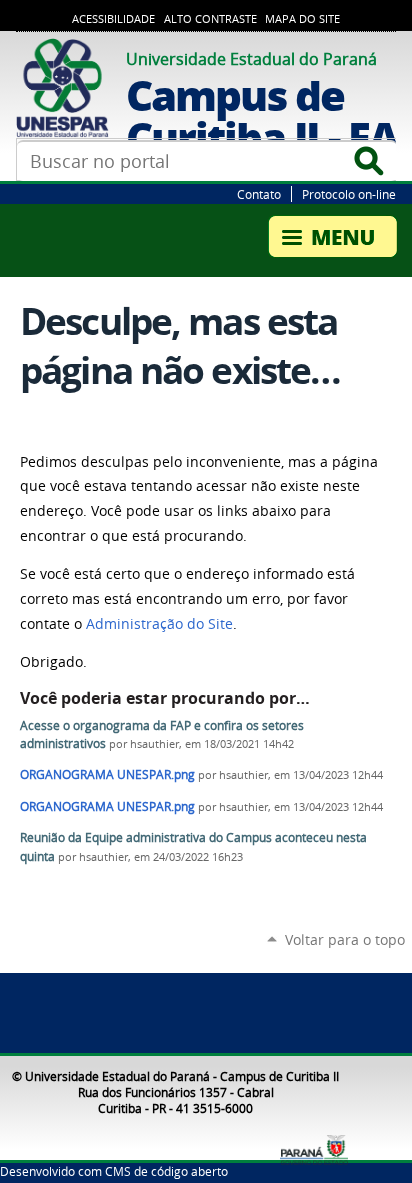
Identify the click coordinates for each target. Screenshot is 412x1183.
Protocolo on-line (349, 194)
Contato (259, 194)
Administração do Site (159, 624)
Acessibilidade (113, 19)
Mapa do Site (302, 19)
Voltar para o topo (345, 939)
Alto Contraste (210, 19)
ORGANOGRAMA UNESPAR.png (107, 774)
